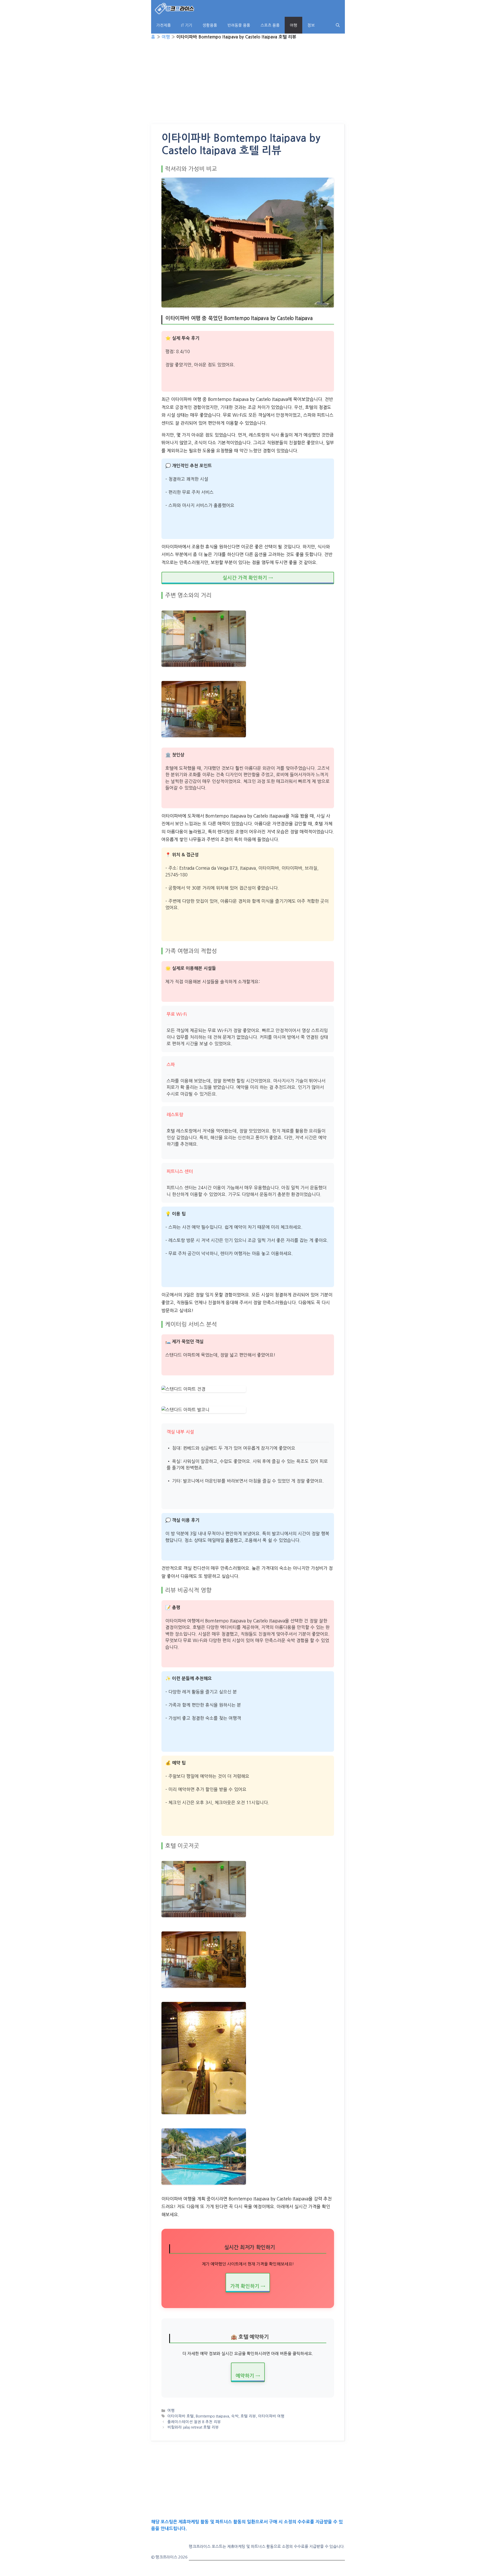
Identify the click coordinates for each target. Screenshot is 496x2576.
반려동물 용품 (239, 25)
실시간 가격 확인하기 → (248, 578)
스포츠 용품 (270, 25)
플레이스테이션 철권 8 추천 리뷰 (194, 2422)
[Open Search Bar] (338, 25)
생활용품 (210, 25)
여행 (293, 25)
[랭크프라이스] (175, 8)
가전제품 (164, 25)
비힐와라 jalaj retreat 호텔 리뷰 (193, 2427)
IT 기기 (187, 25)
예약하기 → (248, 2376)
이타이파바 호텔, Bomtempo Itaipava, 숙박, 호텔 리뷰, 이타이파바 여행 (226, 2416)
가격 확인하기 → (248, 2286)
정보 (311, 25)
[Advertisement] (248, 86)
